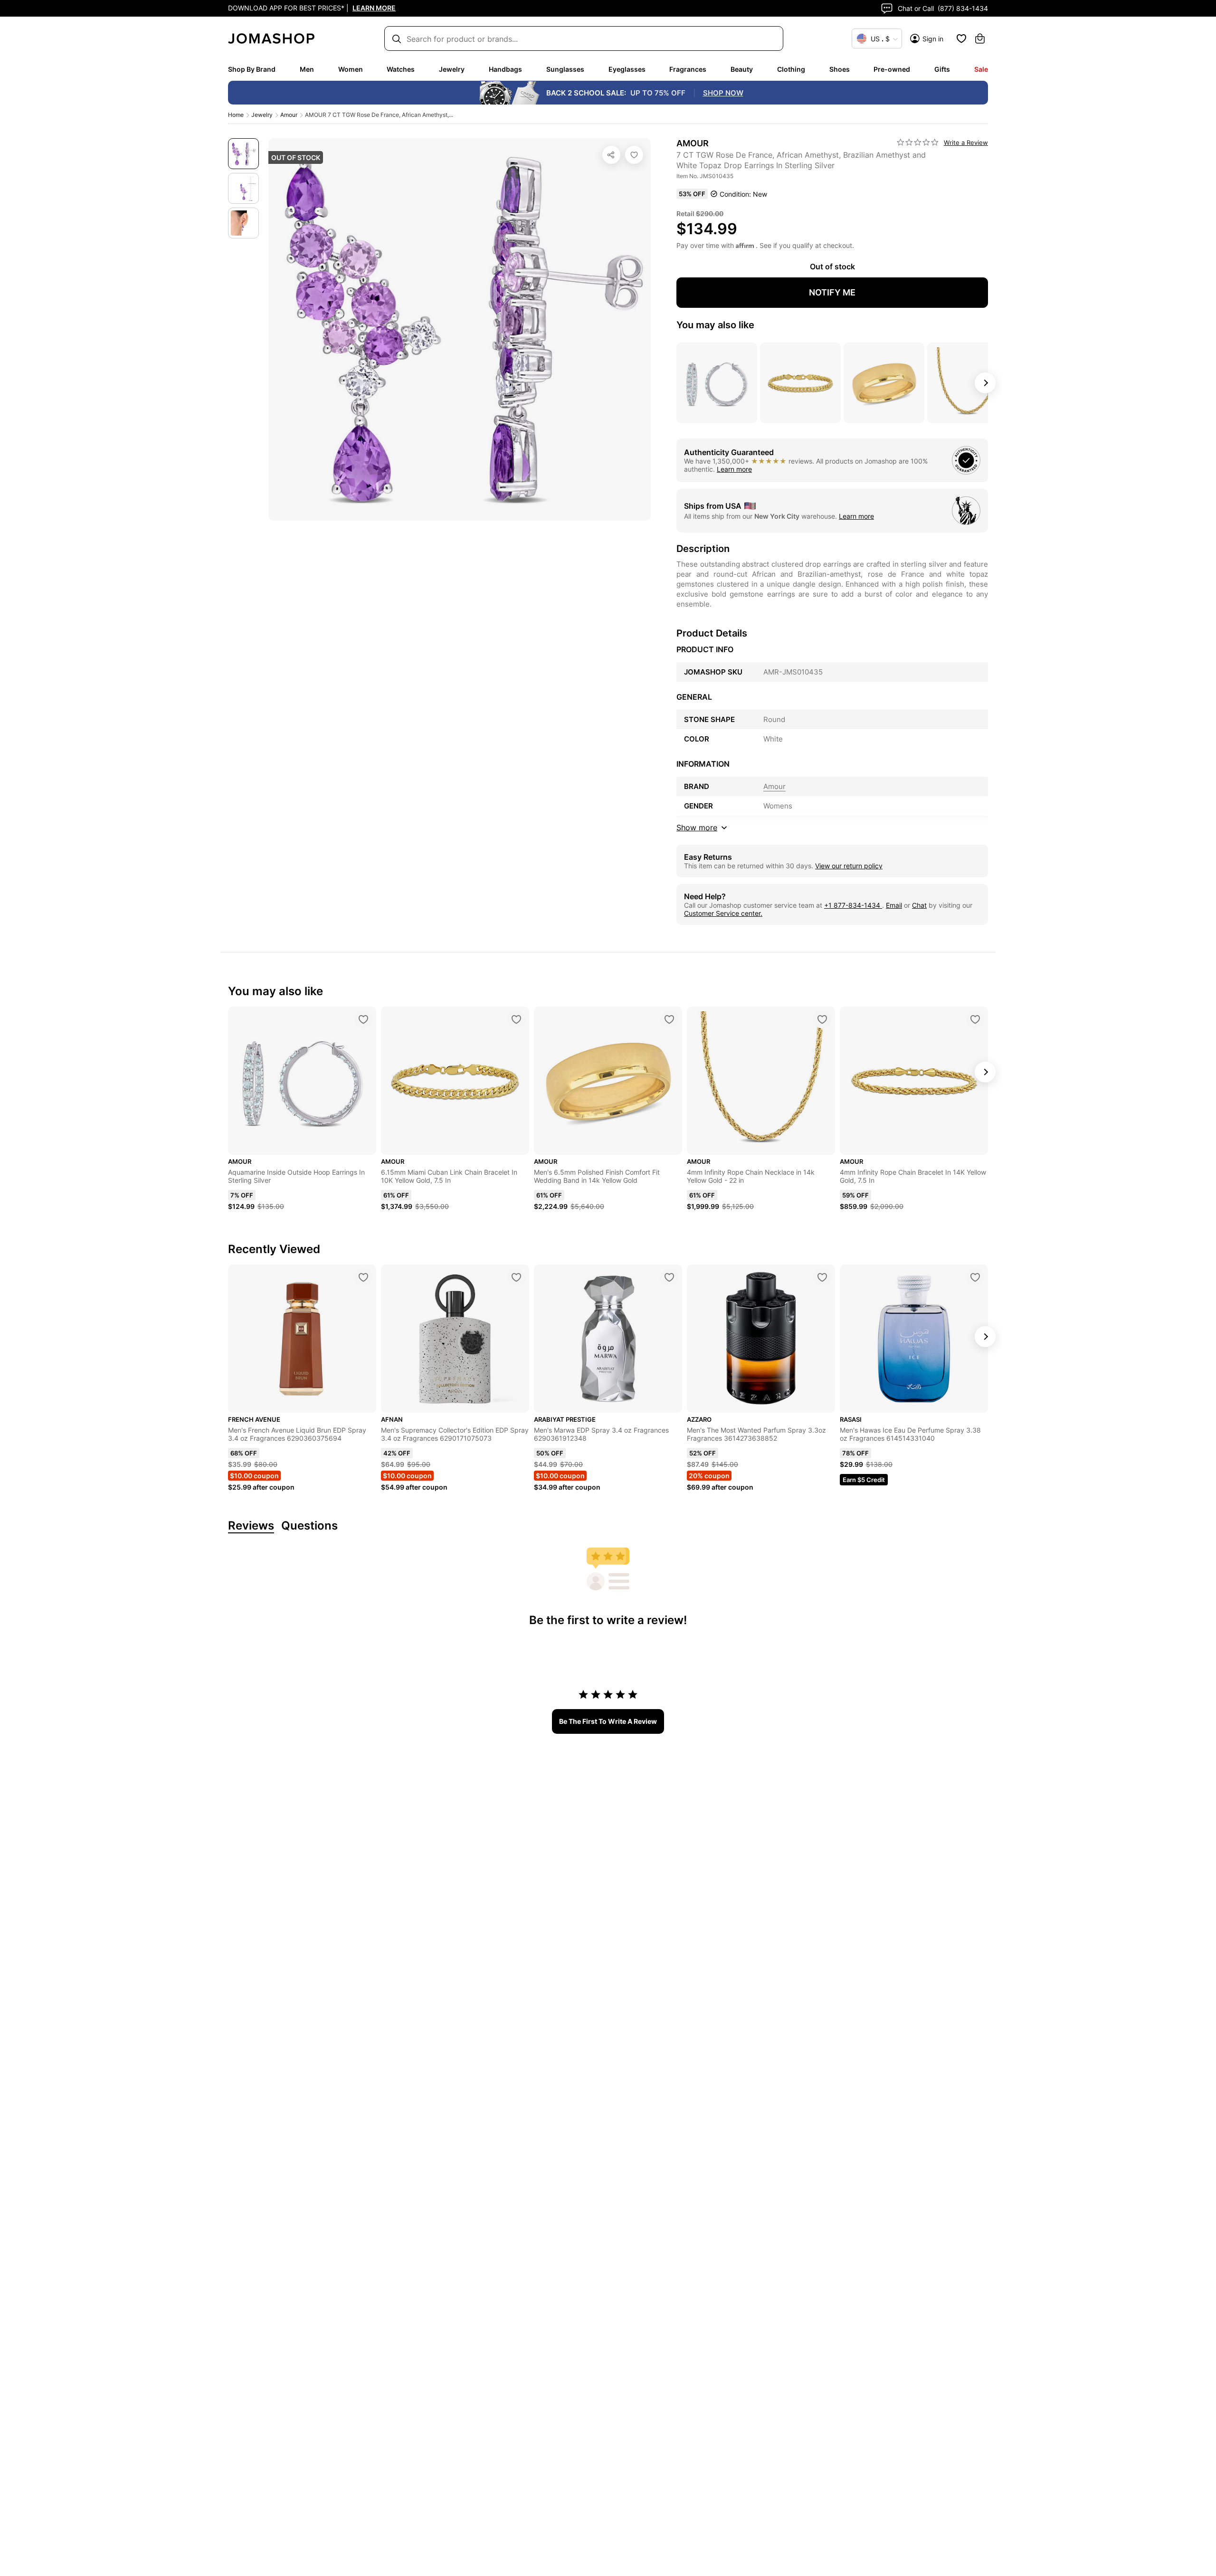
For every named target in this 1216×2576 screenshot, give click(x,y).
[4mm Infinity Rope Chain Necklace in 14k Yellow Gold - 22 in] (822, 1019)
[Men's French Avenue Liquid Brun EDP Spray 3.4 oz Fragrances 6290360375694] (363, 1277)
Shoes (840, 69)
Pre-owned (892, 69)
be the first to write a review (608, 1721)
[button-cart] (980, 38)
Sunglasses (565, 69)
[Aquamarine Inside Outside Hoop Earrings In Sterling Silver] (363, 1019)
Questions (309, 1526)
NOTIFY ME (832, 292)
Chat (919, 905)
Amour (289, 115)
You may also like (715, 325)
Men (307, 69)
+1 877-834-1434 (853, 905)
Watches (401, 69)
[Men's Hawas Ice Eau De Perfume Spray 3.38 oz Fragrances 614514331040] (975, 1277)
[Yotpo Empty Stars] (918, 143)
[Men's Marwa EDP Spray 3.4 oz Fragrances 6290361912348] (669, 1277)
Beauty (742, 69)
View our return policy (849, 866)
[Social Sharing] (611, 155)
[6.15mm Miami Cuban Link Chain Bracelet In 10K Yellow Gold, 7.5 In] (516, 1019)
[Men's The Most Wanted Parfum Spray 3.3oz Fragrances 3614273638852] (822, 1277)
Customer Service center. (723, 913)
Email (894, 905)
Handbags (505, 69)
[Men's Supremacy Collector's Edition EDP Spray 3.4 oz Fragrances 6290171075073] (516, 1277)
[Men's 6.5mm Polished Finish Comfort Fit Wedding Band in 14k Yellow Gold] (669, 1019)
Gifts (942, 69)
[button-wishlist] (961, 38)
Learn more (734, 469)
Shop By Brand (252, 69)
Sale (981, 69)
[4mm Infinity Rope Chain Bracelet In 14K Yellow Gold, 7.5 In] (975, 1019)
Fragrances (688, 69)
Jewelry (452, 69)
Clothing (791, 69)
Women (351, 69)
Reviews (251, 1526)
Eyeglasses (627, 69)
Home (236, 115)
